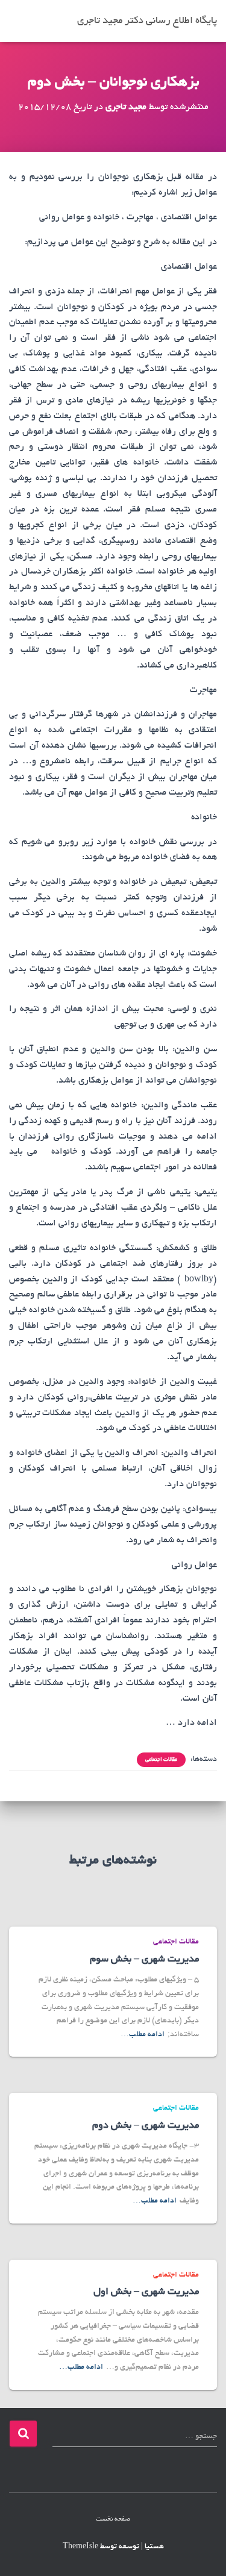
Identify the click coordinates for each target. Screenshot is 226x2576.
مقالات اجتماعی (161, 1760)
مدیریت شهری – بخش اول (146, 2292)
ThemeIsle (80, 2547)
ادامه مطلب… (143, 2035)
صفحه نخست (113, 2519)
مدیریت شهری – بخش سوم (144, 1960)
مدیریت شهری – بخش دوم (146, 2126)
